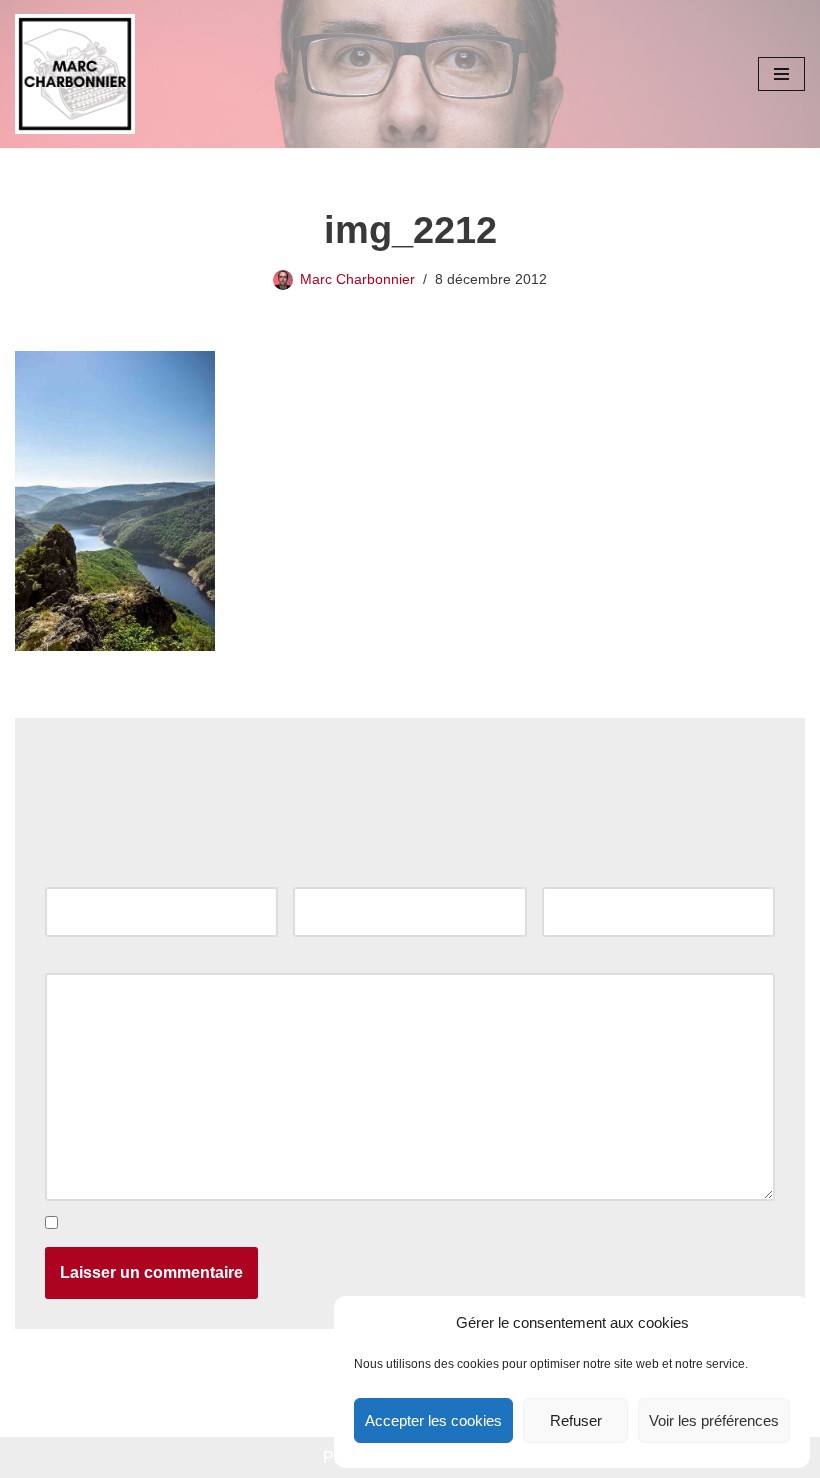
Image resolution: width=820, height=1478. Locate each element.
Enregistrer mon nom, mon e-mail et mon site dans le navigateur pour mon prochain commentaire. (406, 1223)
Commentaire (98, 959)
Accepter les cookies (433, 1420)
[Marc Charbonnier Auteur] (75, 74)
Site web (573, 874)
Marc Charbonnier (357, 279)
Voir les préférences (714, 1420)
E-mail (321, 874)
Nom (67, 874)
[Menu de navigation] (781, 74)
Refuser (576, 1420)
